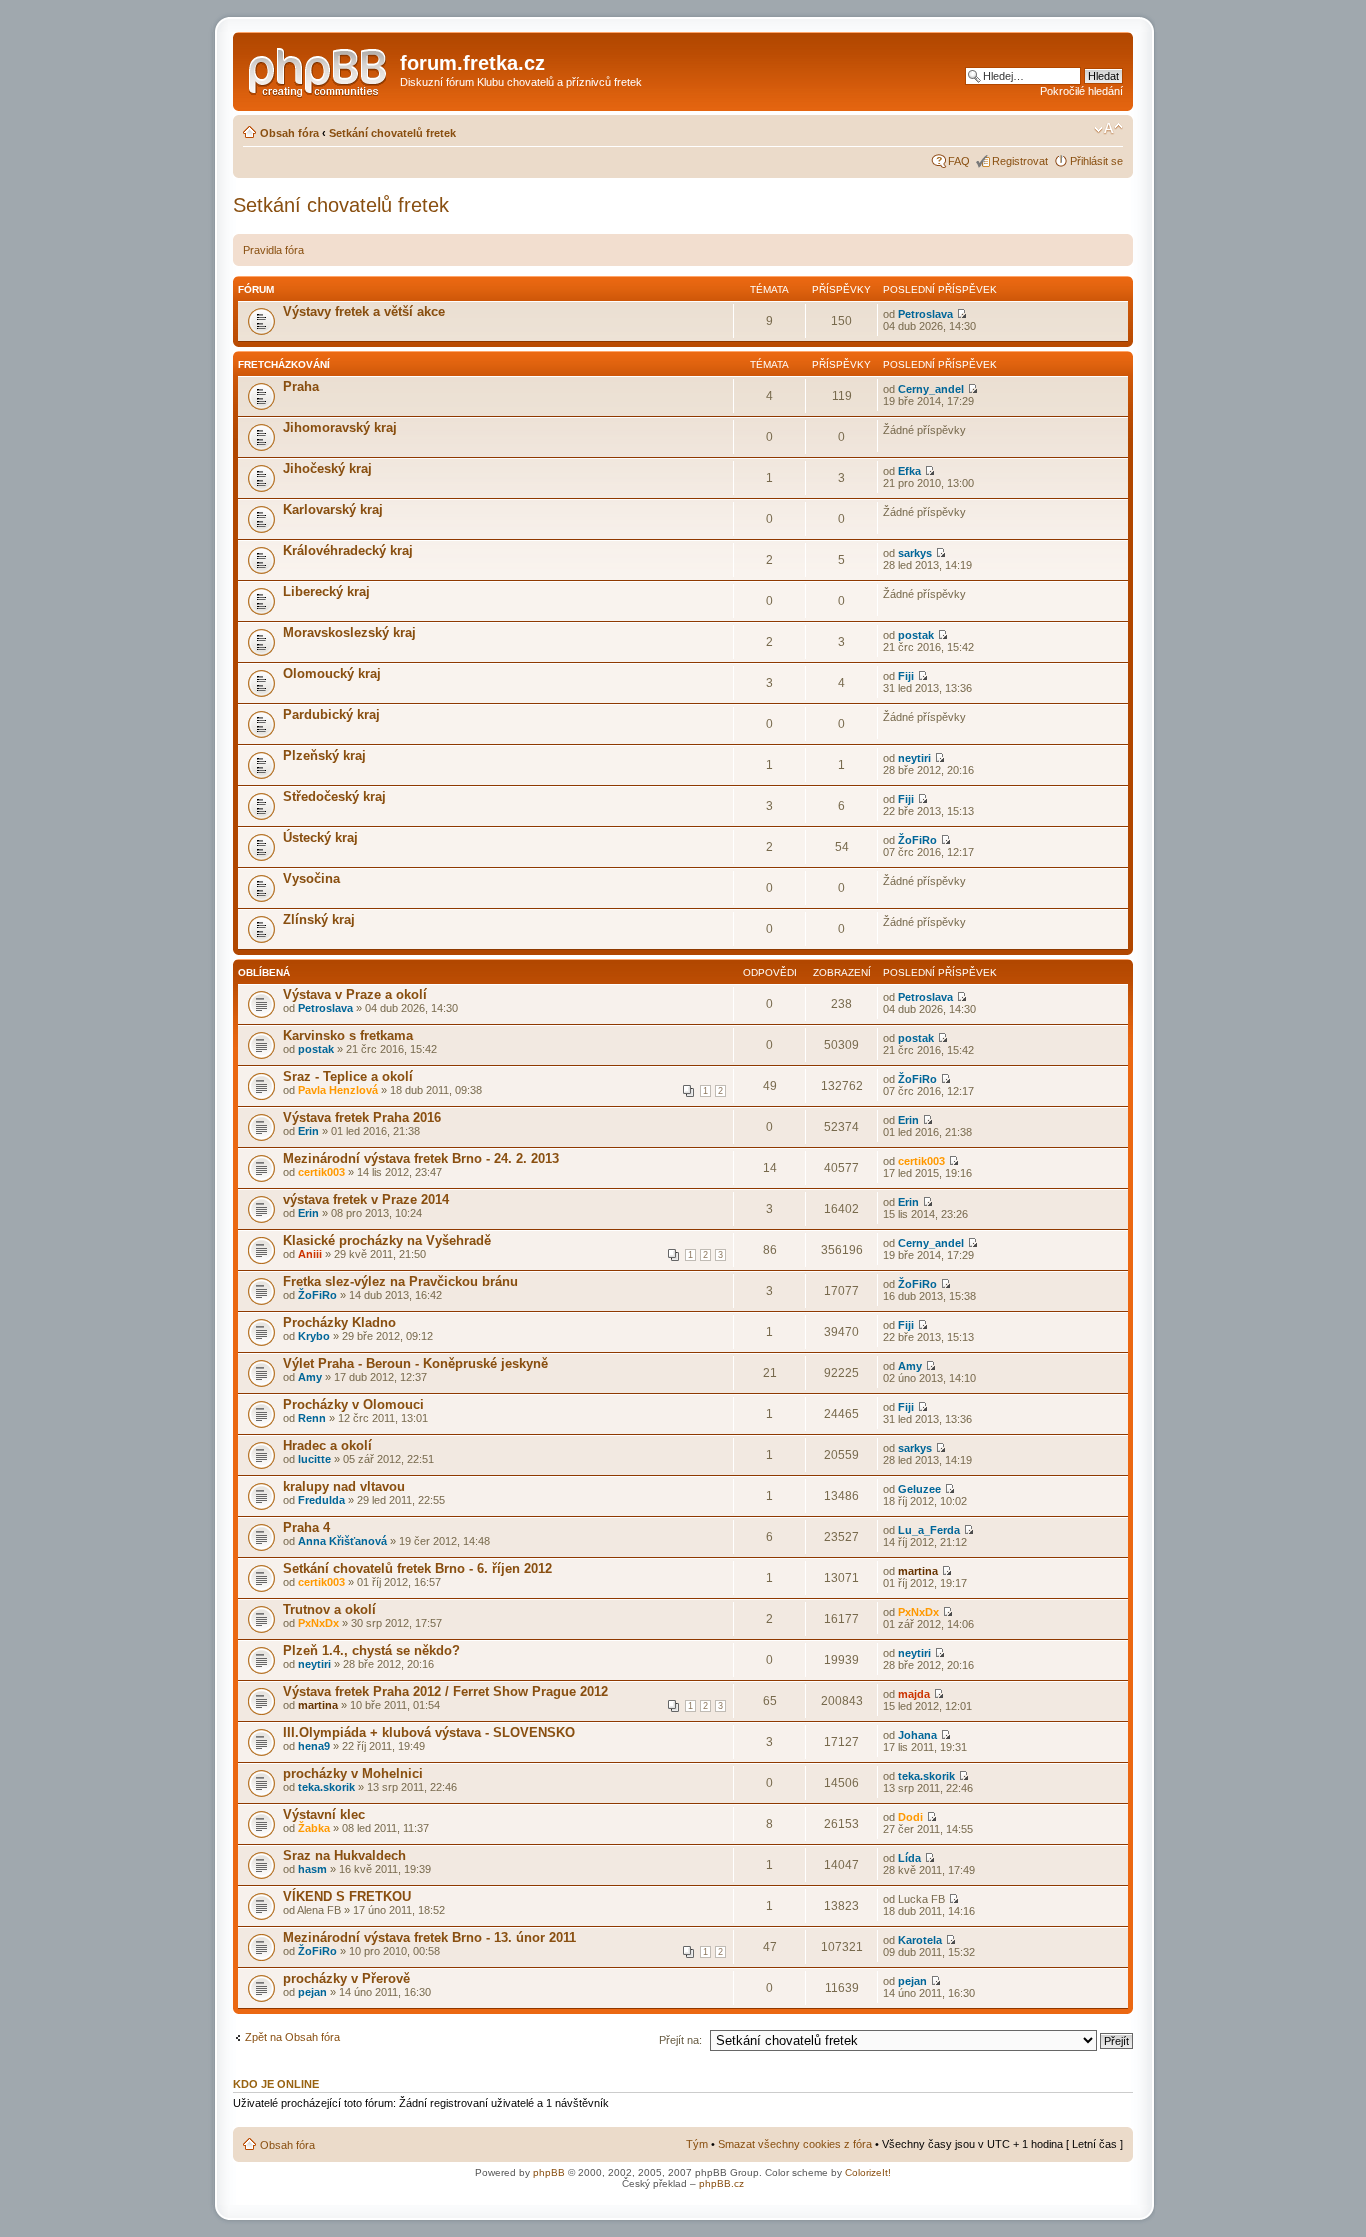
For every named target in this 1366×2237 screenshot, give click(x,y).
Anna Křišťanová (342, 1541)
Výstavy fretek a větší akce (364, 311)
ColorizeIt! (868, 2172)
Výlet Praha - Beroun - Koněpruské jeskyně (415, 1363)
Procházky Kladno (339, 1322)
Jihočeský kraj (327, 468)
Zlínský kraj (319, 919)
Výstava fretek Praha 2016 (362, 1117)
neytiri (914, 758)
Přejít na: (680, 2040)
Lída (909, 1858)
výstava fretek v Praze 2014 (366, 1199)
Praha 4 (306, 1527)
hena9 (314, 1746)
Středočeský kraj (334, 796)
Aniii (310, 1254)
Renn (312, 1418)
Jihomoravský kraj (340, 427)
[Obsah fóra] (319, 69)
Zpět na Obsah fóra (292, 2037)
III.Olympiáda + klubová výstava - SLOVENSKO (429, 1732)
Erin (308, 1131)
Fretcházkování (284, 364)
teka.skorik (326, 1787)
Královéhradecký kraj (348, 550)
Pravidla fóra (273, 250)
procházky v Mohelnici (353, 1773)
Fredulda (321, 1500)
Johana (917, 1735)
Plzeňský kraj (324, 755)
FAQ (959, 161)
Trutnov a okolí (329, 1609)
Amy (310, 1377)
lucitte (314, 1459)
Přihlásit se (1096, 161)
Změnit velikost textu (1108, 129)
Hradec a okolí (327, 1445)
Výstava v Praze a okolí (355, 994)
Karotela (920, 1940)
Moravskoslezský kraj (349, 632)
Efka (909, 471)
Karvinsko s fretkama (348, 1035)
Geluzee (919, 1489)
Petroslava (925, 314)
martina (918, 1571)
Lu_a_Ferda (929, 1530)
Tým (697, 2144)
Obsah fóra (289, 133)
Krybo (314, 1336)
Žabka (314, 1828)
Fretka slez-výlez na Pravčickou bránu (400, 1281)
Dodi (910, 1817)
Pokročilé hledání (1081, 91)
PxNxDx (318, 1623)
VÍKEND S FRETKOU (347, 1896)
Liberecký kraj (326, 591)
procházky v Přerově (346, 1978)
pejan (312, 1992)
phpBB (549, 2172)
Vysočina (311, 878)
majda (914, 1694)
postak (916, 635)
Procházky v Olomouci (353, 1404)
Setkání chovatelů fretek (392, 133)
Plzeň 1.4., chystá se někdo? (371, 1650)
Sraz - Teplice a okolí (348, 1076)
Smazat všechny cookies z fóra (795, 2144)
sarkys (915, 553)
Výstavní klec (324, 1814)
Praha (301, 386)
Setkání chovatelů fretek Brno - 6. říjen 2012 (417, 1568)
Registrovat (1020, 161)
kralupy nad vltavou (344, 1486)
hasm (312, 1869)
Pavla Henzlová (338, 1090)
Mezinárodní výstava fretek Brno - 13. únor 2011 (429, 1937)
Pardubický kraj (331, 714)
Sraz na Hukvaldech (344, 1855)
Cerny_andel (931, 389)
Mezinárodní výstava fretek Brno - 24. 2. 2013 (421, 1158)
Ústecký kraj (320, 837)
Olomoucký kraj (332, 673)
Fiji (906, 676)
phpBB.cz (721, 2183)
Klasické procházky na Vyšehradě (387, 1240)
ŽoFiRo (917, 840)
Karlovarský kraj (333, 509)
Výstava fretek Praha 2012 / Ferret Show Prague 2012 (445, 1691)
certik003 (321, 1172)
